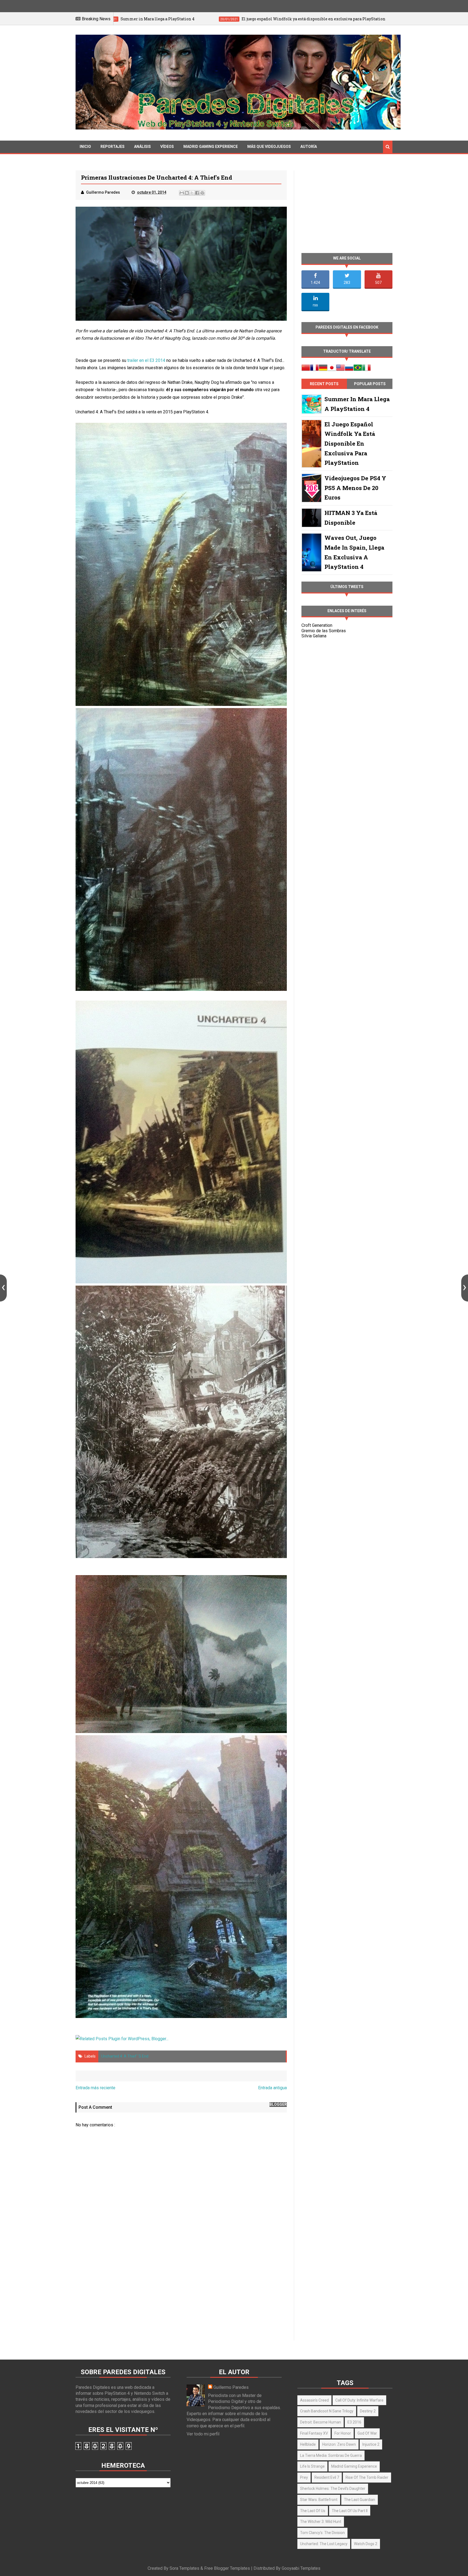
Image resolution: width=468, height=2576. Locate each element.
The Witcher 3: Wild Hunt (321, 2522)
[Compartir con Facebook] (197, 193)
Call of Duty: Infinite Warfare (359, 2400)
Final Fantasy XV (314, 2433)
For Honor (343, 2433)
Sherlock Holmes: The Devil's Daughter (333, 2489)
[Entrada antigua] (465, 1288)
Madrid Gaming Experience (211, 147)
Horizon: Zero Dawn (339, 2444)
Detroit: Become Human (321, 2422)
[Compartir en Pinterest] (202, 193)
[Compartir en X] (192, 193)
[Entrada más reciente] (3, 1288)
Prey (304, 2477)
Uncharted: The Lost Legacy (324, 2544)
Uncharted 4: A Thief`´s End (125, 2056)
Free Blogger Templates (227, 2568)
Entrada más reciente (95, 2088)
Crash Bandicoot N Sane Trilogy (327, 2411)
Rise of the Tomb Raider (367, 2477)
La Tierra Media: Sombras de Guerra (331, 2455)
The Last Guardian (360, 2500)
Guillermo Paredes (231, 2387)
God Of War (367, 2433)
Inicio (85, 147)
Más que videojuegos (269, 147)
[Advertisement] (181, 2294)
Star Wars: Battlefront (319, 2500)
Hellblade (308, 2444)
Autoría (309, 147)
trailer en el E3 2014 (146, 360)
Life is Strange (312, 2466)
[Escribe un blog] (187, 193)
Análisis (142, 147)
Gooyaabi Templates (301, 2568)
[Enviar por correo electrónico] (182, 193)
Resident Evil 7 (327, 2477)
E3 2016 (354, 2422)
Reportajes (113, 147)
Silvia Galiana (314, 636)
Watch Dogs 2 (366, 2544)
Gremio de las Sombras (324, 631)
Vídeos (167, 147)
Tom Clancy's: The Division (322, 2533)
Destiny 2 (368, 2411)
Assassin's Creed (314, 2400)
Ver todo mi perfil (203, 2434)
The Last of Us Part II (350, 2511)
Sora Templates (184, 2568)
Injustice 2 (371, 2444)
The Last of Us (313, 2511)
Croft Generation (317, 625)
